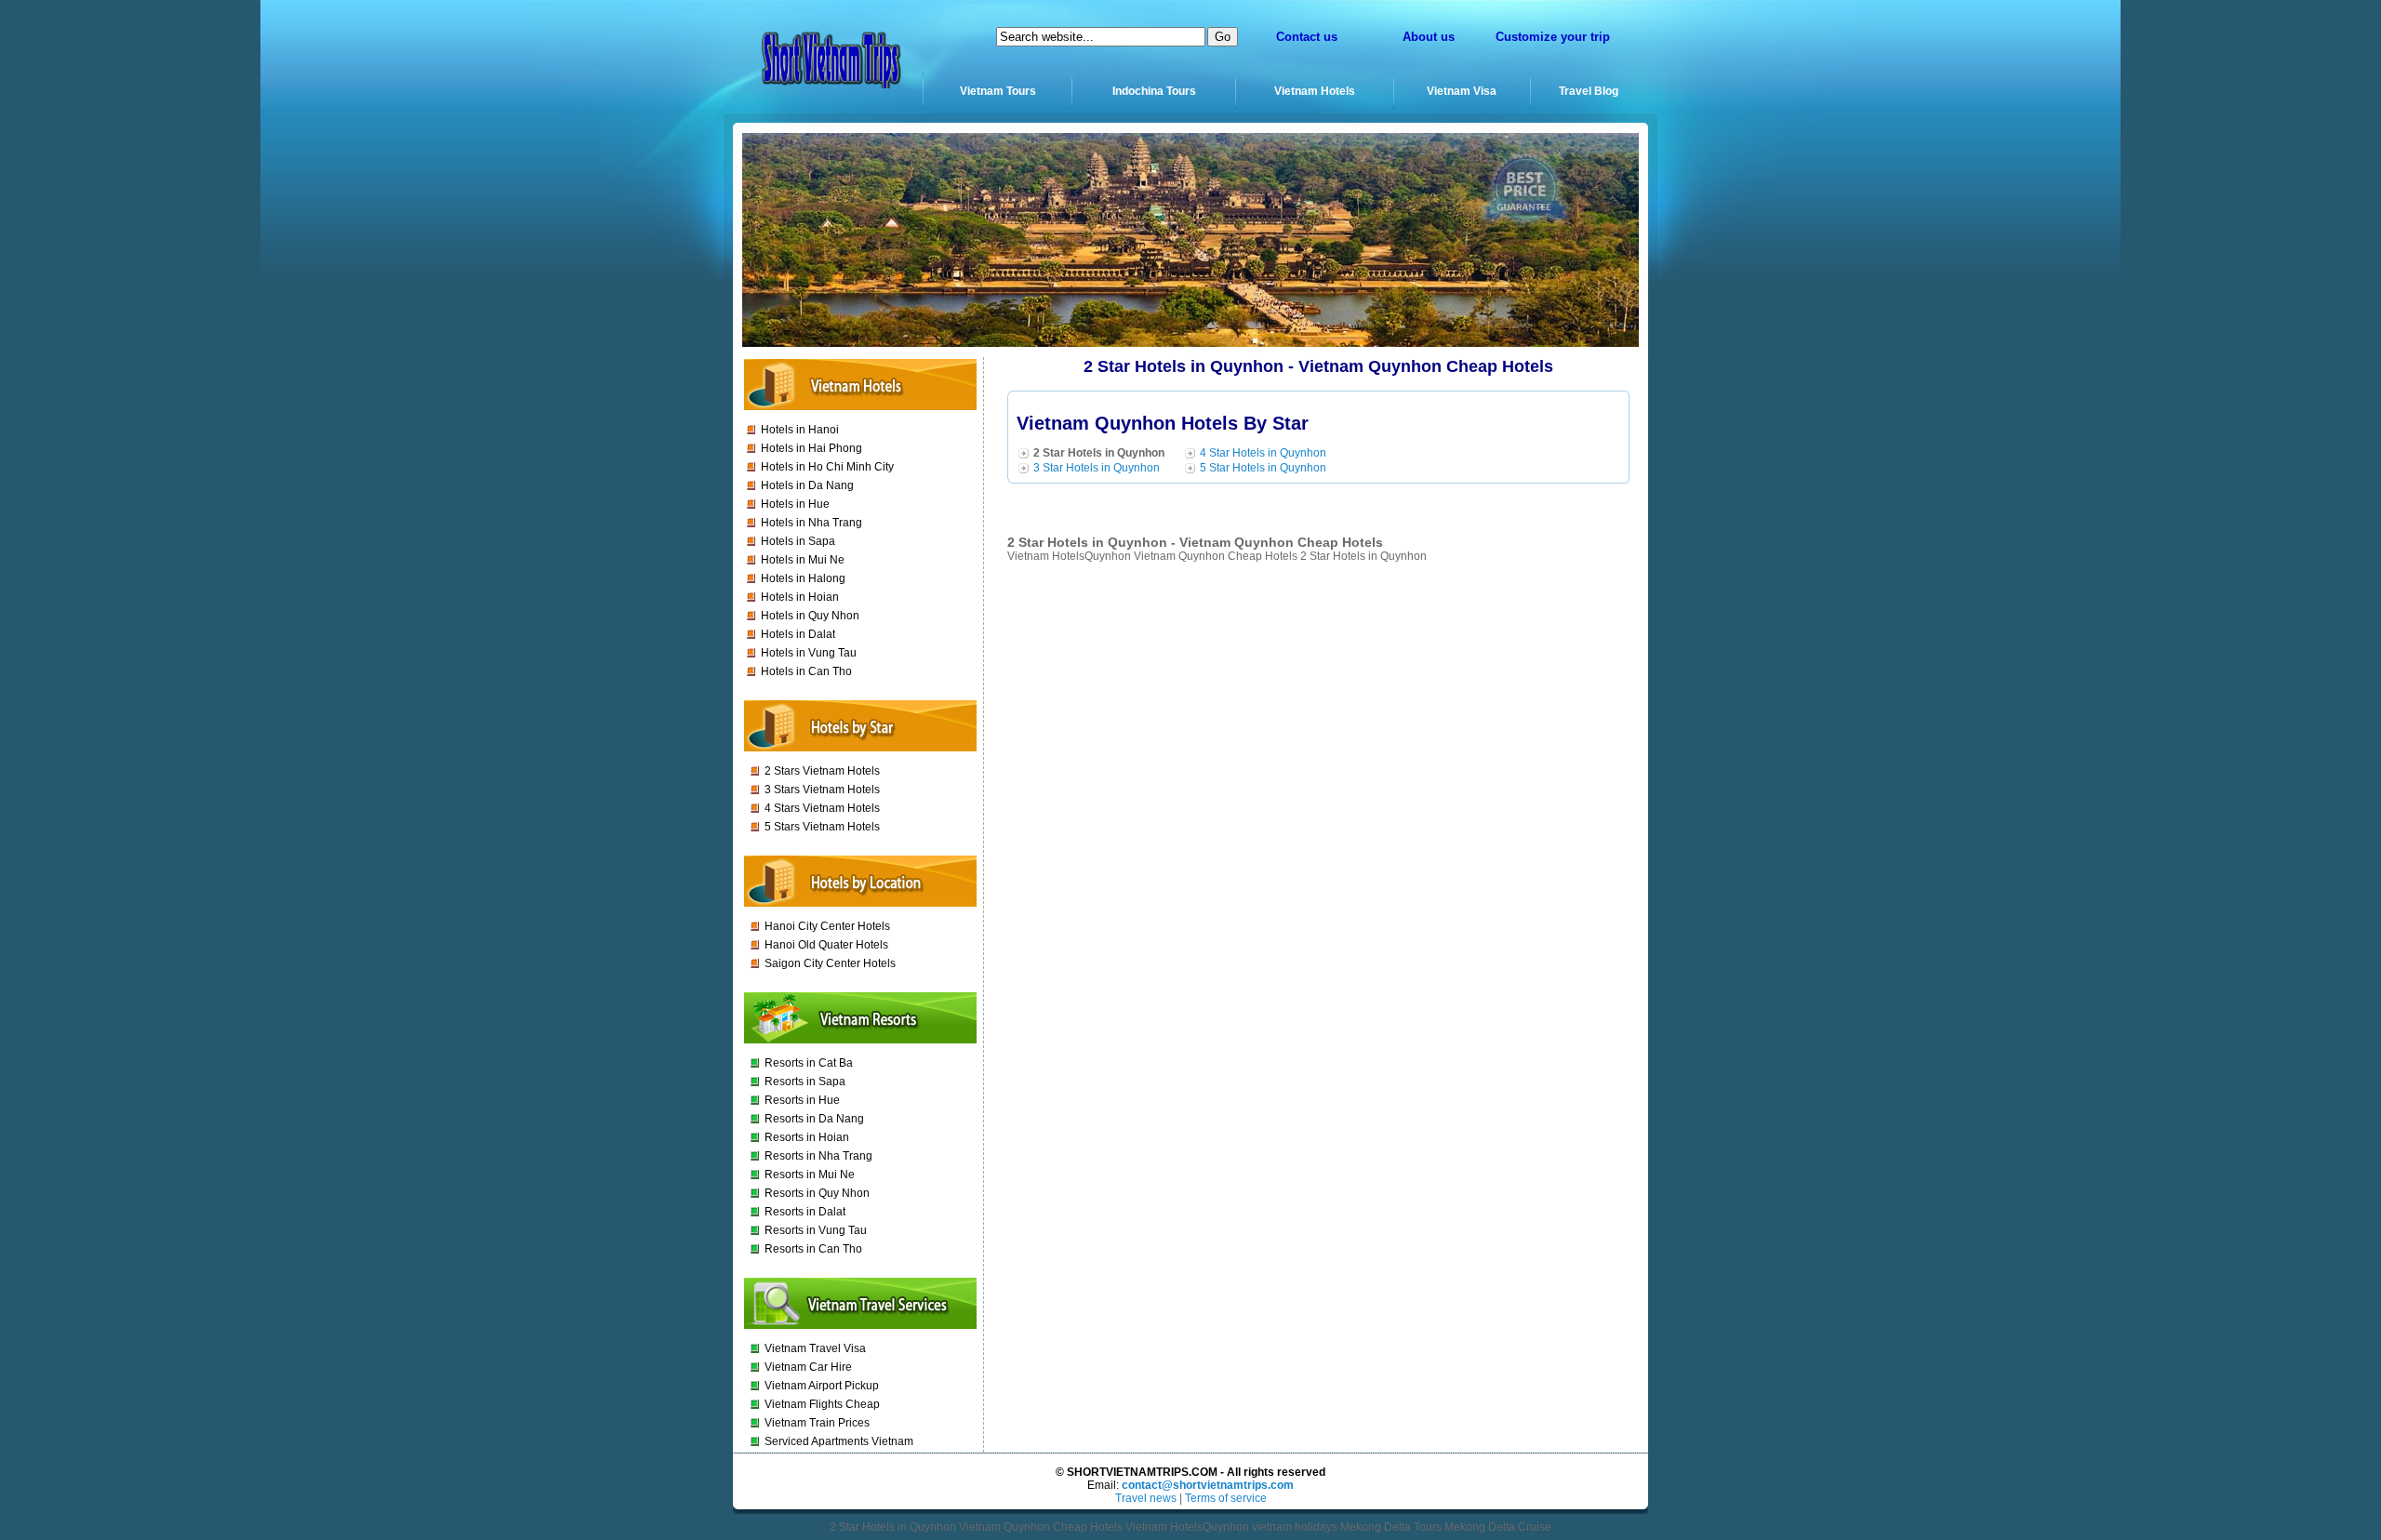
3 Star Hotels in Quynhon (1097, 468)
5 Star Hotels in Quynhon (1263, 468)
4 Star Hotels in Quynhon (1263, 453)
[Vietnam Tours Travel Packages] (828, 89)
